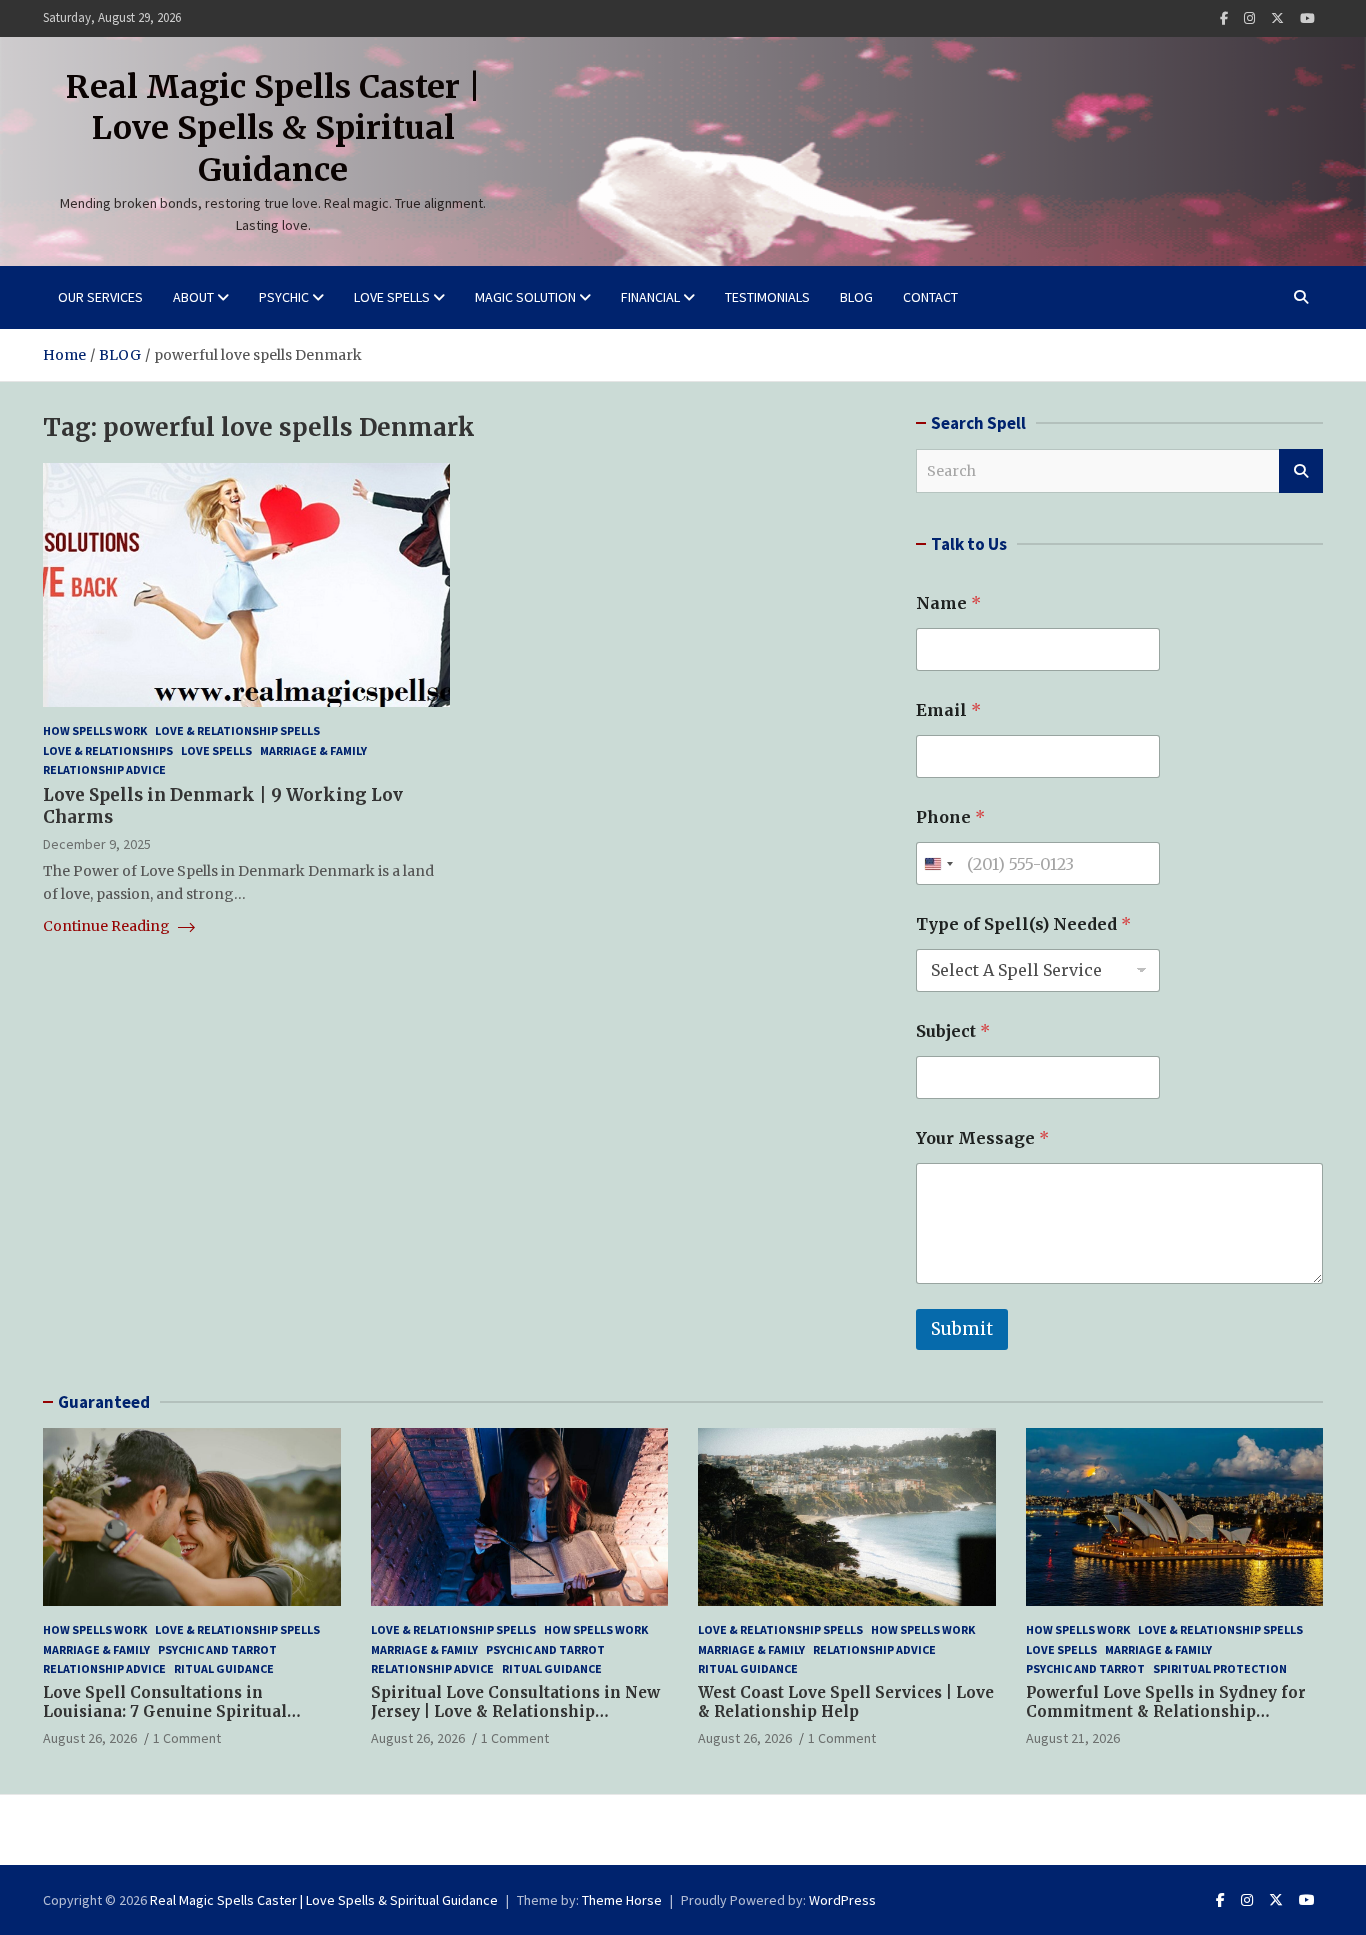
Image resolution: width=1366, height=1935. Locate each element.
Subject (953, 1031)
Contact (930, 297)
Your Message (982, 1138)
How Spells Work (95, 730)
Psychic (284, 297)
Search (1301, 471)
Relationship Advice (104, 769)
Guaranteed (104, 1402)
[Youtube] (1307, 18)
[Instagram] (1249, 18)
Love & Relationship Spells (237, 730)
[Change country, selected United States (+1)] (938, 863)
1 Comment (187, 1738)
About (193, 297)
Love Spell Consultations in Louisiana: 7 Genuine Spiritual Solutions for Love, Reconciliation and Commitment (179, 1722)
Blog (856, 297)
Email (948, 710)
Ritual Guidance (224, 1668)
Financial (650, 297)
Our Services (100, 297)
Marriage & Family (313, 750)
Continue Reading (108, 926)
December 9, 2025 (97, 844)
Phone (950, 817)
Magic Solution (525, 297)
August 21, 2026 (1073, 1738)
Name (948, 603)
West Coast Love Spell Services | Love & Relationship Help (846, 1702)
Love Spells (392, 297)
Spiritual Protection (1220, 1668)
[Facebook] (1224, 18)
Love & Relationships (108, 750)
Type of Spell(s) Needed (1023, 924)
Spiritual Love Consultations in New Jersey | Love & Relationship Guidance (515, 1712)
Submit (962, 1329)
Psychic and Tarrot (217, 1649)
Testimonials (767, 297)
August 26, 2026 (90, 1738)
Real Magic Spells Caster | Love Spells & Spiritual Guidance (273, 128)
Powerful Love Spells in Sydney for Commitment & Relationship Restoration (1166, 1712)
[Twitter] (1277, 18)
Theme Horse (622, 1900)
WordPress (842, 1900)
